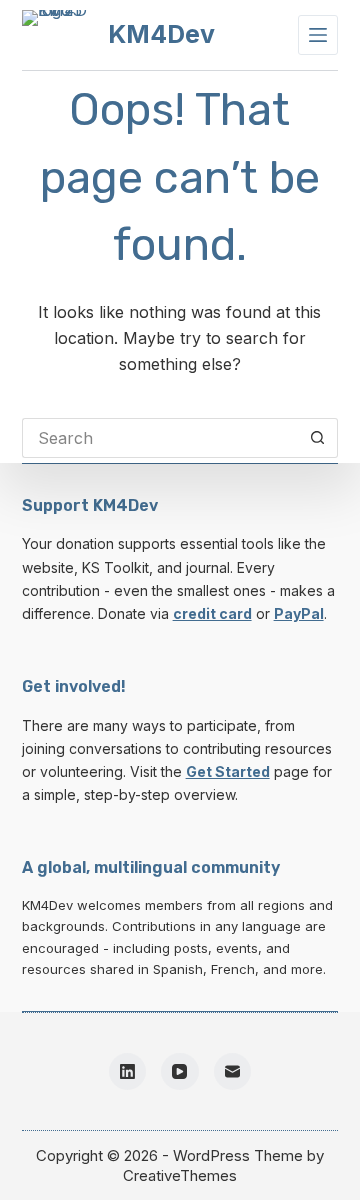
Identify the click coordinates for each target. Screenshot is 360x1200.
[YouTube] (180, 1072)
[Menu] (318, 35)
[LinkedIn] (128, 1072)
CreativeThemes (180, 1175)
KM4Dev (161, 34)
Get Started (228, 771)
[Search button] (318, 438)
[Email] (233, 1072)
